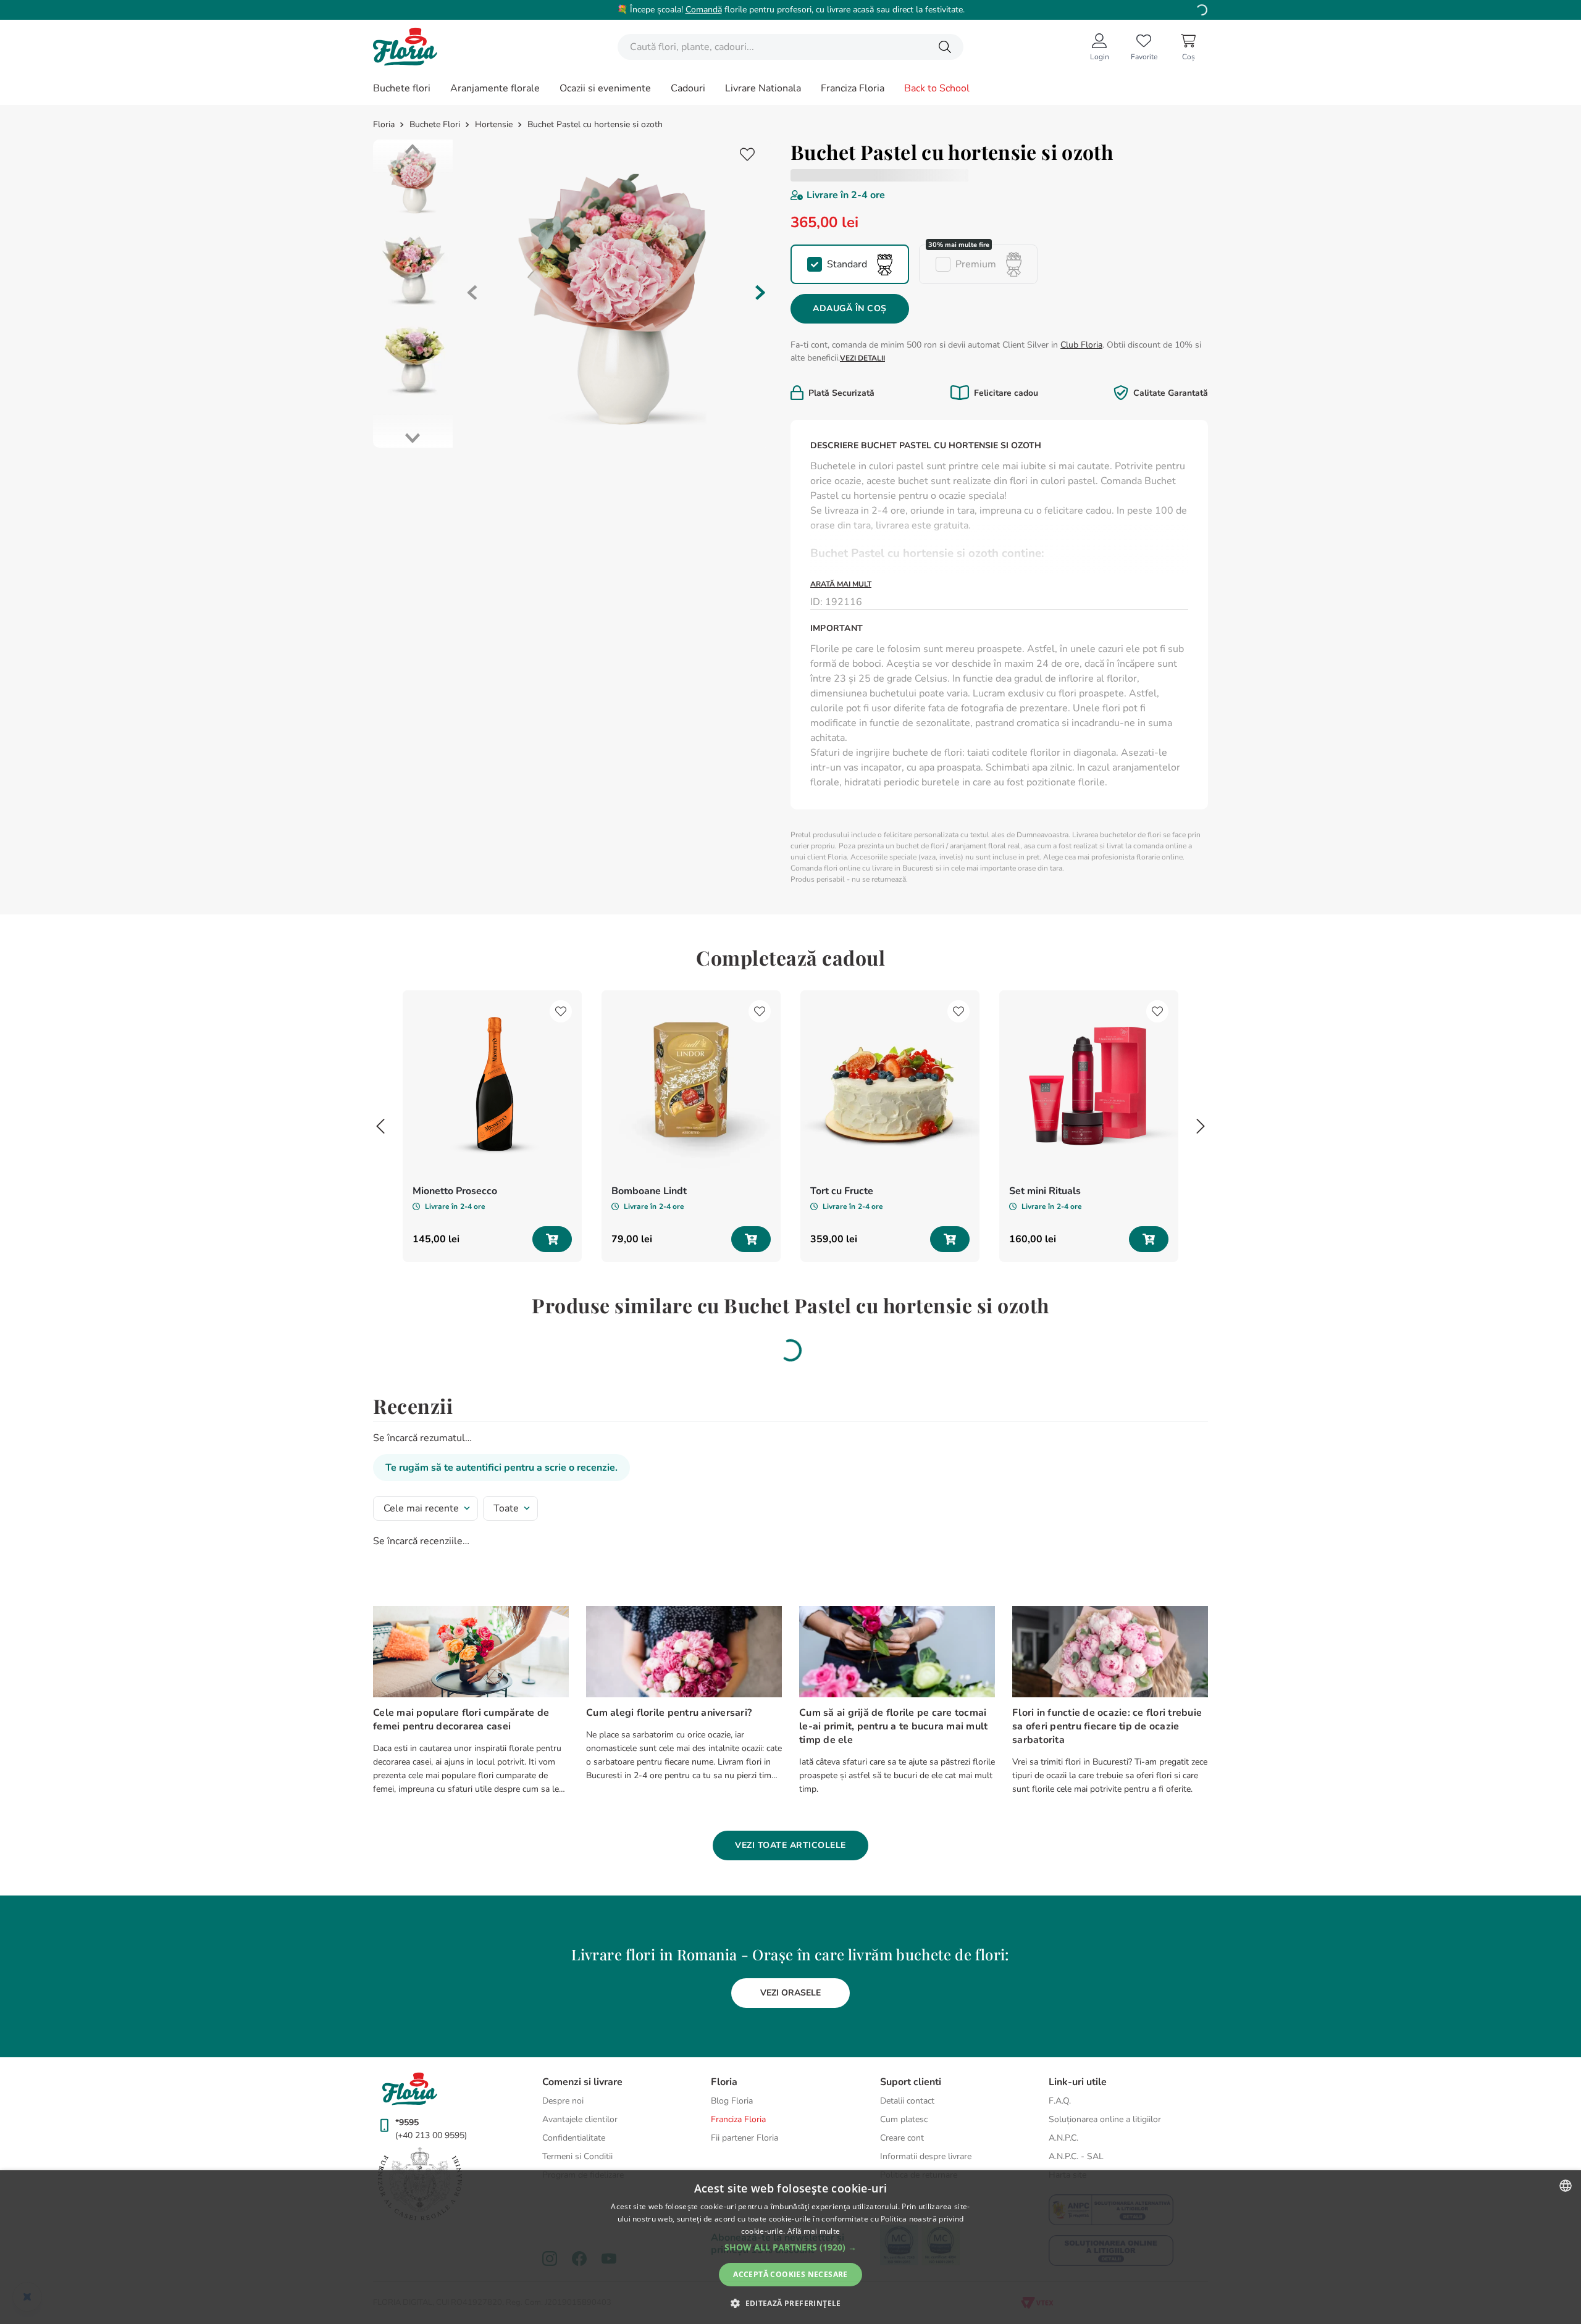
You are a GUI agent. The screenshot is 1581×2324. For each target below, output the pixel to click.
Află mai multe (814, 2231)
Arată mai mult (841, 584)
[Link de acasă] (385, 125)
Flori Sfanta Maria (964, 642)
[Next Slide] (1201, 1190)
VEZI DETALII (862, 358)
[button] (850, 264)
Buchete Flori (435, 125)
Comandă (704, 10)
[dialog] (790, 2247)
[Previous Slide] (380, 1190)
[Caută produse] (945, 47)
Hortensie (494, 125)
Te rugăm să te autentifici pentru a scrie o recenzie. (501, 1532)
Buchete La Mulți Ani (1055, 642)
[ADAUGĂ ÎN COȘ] (552, 1303)
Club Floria (1081, 345)
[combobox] (790, 47)
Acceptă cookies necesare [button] (790, 2274)
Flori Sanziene (897, 656)
